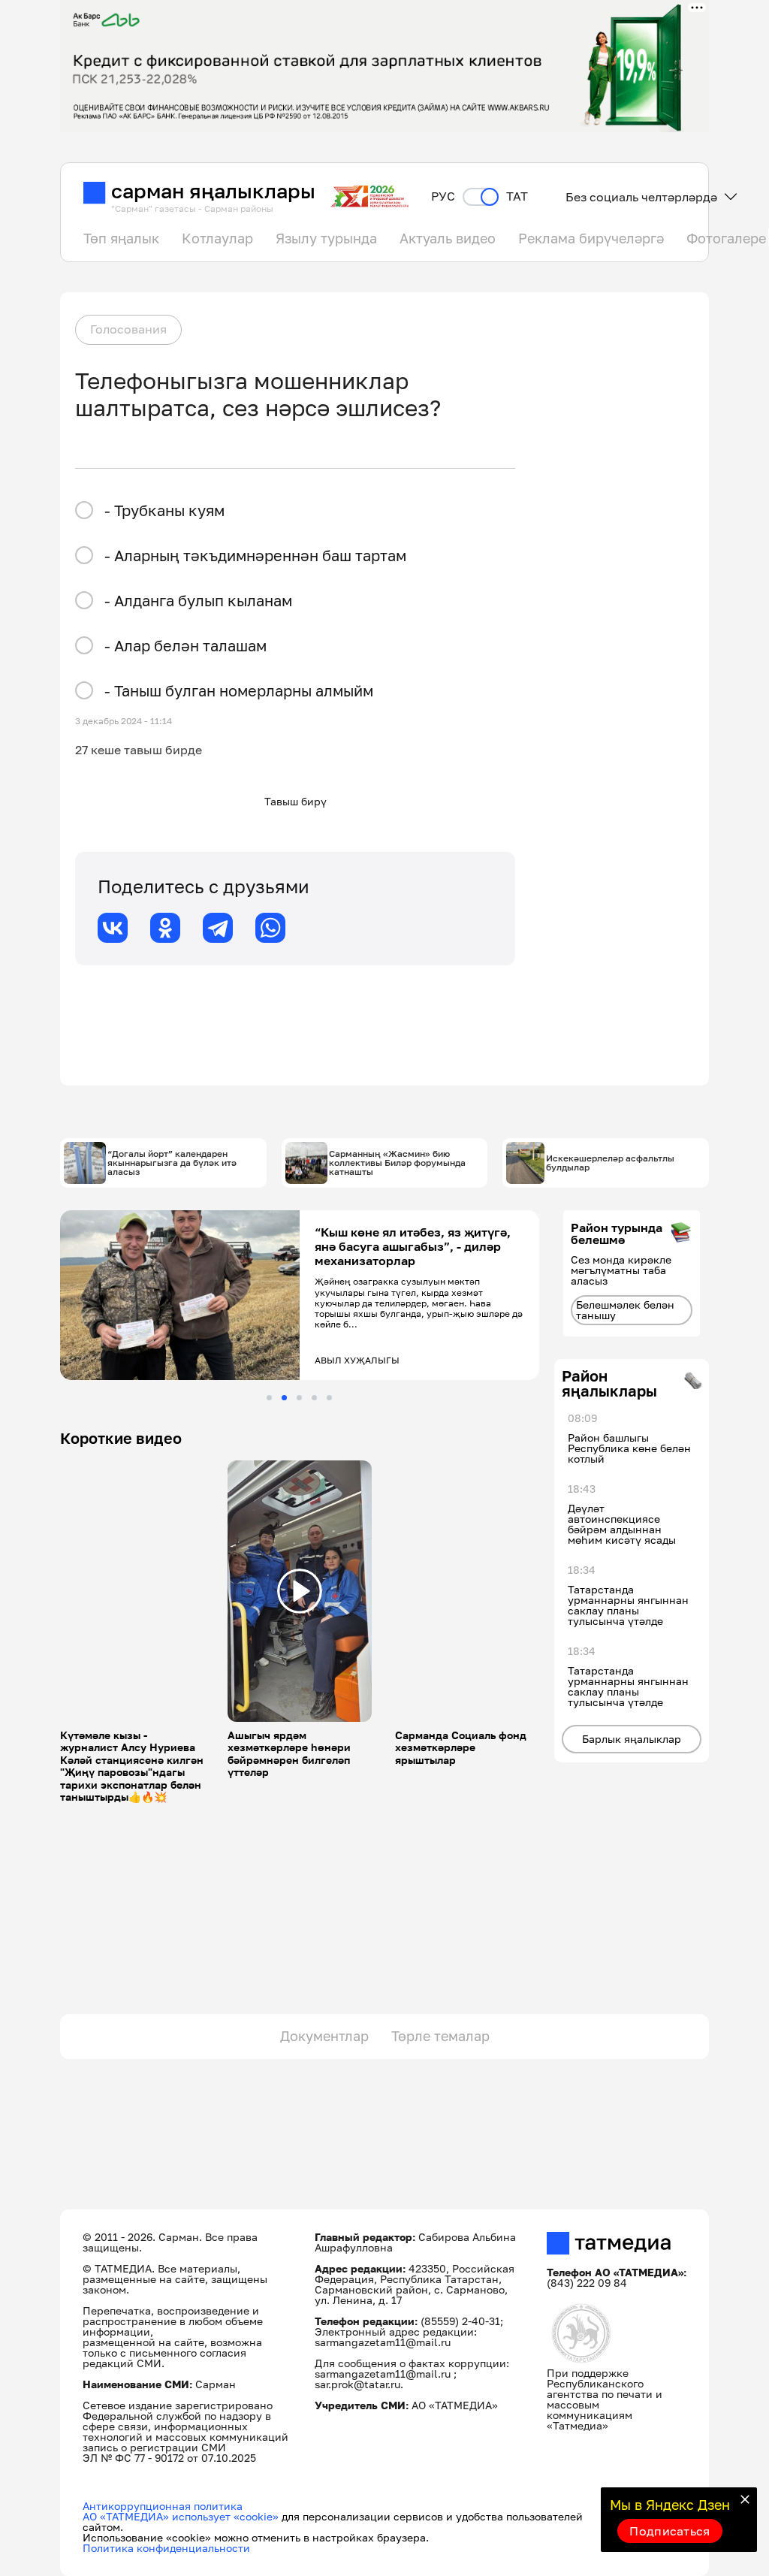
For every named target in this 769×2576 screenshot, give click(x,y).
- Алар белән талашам (185, 645)
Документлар (324, 2036)
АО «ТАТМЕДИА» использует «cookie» (181, 2516)
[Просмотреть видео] (300, 1591)
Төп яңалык (121, 238)
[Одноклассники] (165, 928)
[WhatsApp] (270, 928)
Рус (443, 196)
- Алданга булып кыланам (198, 600)
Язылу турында (326, 238)
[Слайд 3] (299, 1398)
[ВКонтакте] (113, 928)
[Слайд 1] (269, 1398)
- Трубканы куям (164, 510)
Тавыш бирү (296, 801)
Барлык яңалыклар (632, 1739)
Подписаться (670, 2531)
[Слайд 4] (314, 1398)
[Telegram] (218, 928)
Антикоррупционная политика (163, 2506)
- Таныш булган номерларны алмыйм (239, 690)
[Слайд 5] (329, 1398)
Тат (517, 196)
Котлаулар (217, 238)
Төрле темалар (440, 2036)
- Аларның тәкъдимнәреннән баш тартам (255, 555)
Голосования (128, 329)
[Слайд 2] (284, 1398)
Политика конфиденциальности (166, 2548)
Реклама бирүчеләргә (591, 238)
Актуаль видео (448, 238)
